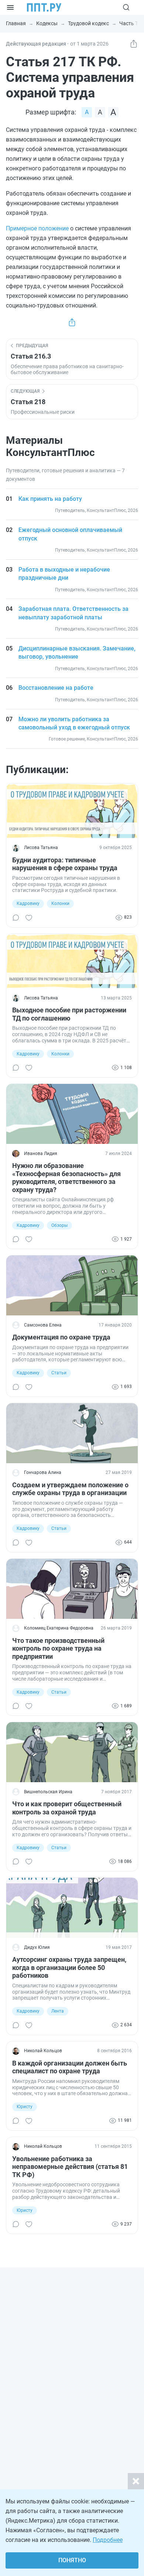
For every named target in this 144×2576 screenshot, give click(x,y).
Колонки (60, 903)
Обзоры (59, 1225)
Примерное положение (37, 228)
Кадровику (28, 903)
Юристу (25, 2107)
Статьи (59, 1373)
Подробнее (108, 2540)
